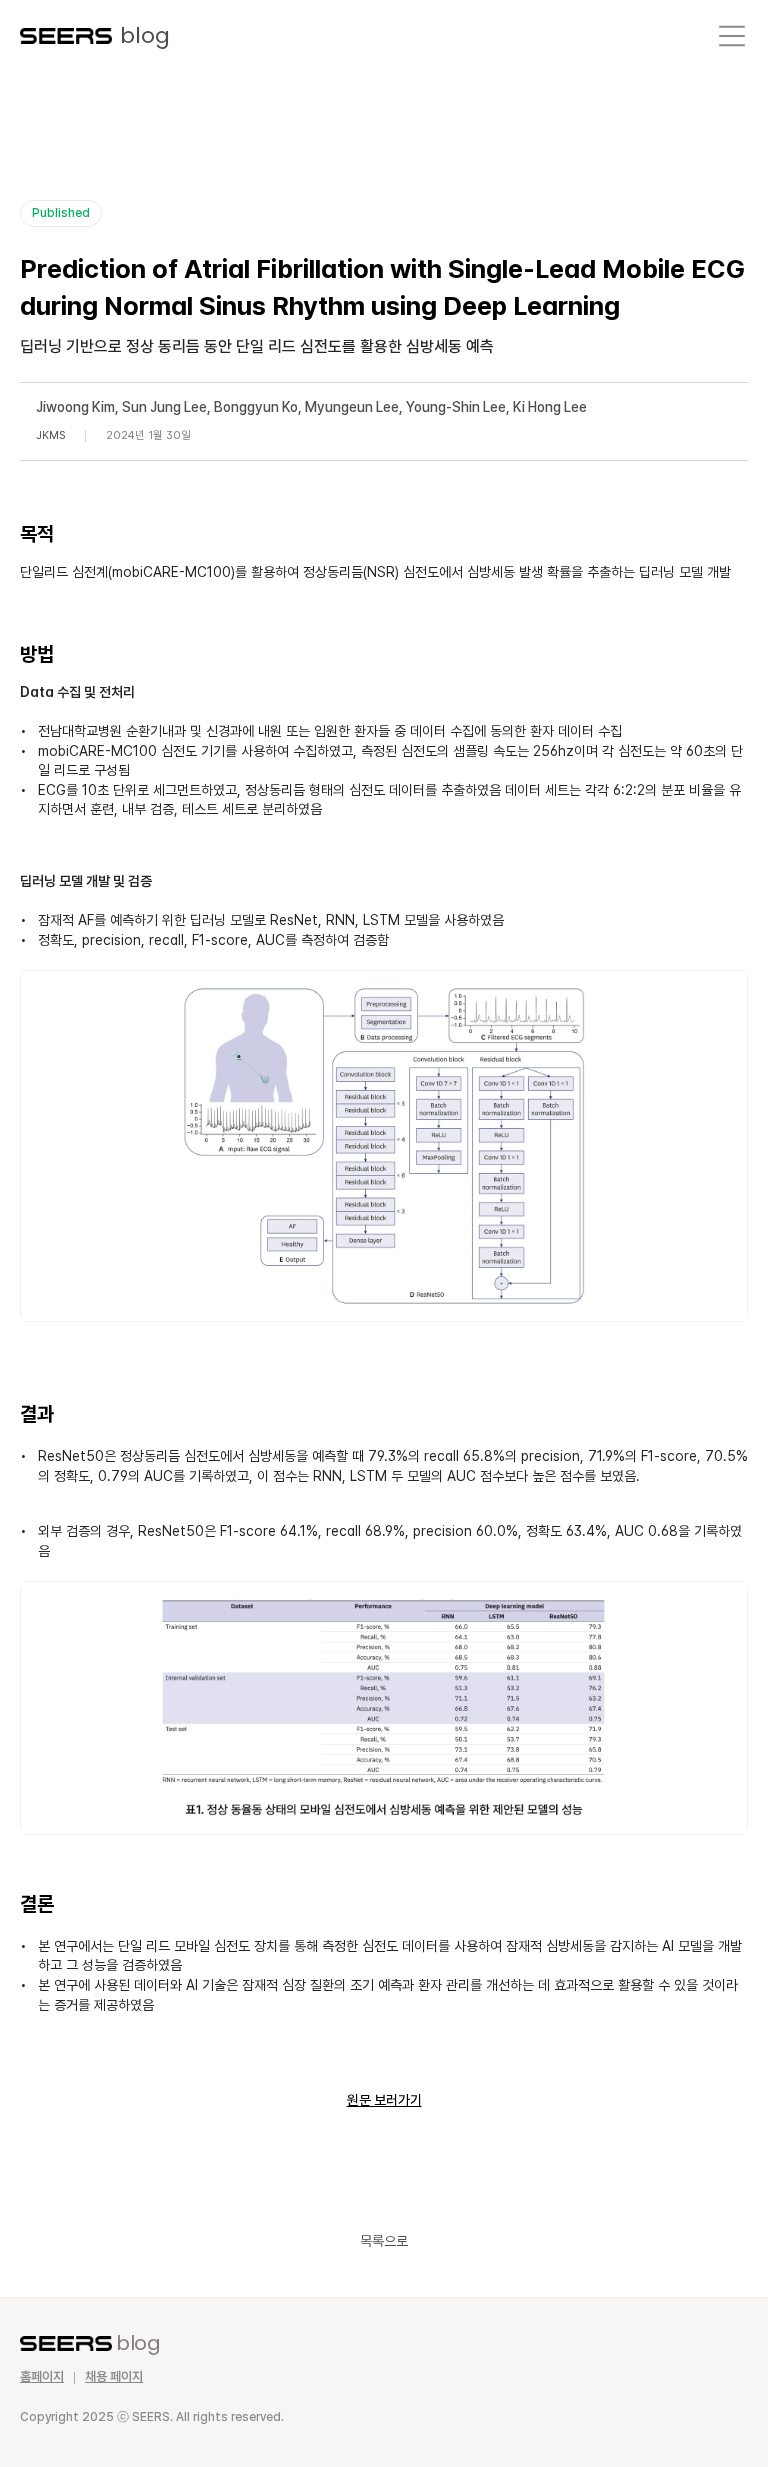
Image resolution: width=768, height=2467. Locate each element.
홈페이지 (42, 2376)
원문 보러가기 (384, 2100)
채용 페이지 (114, 2376)
